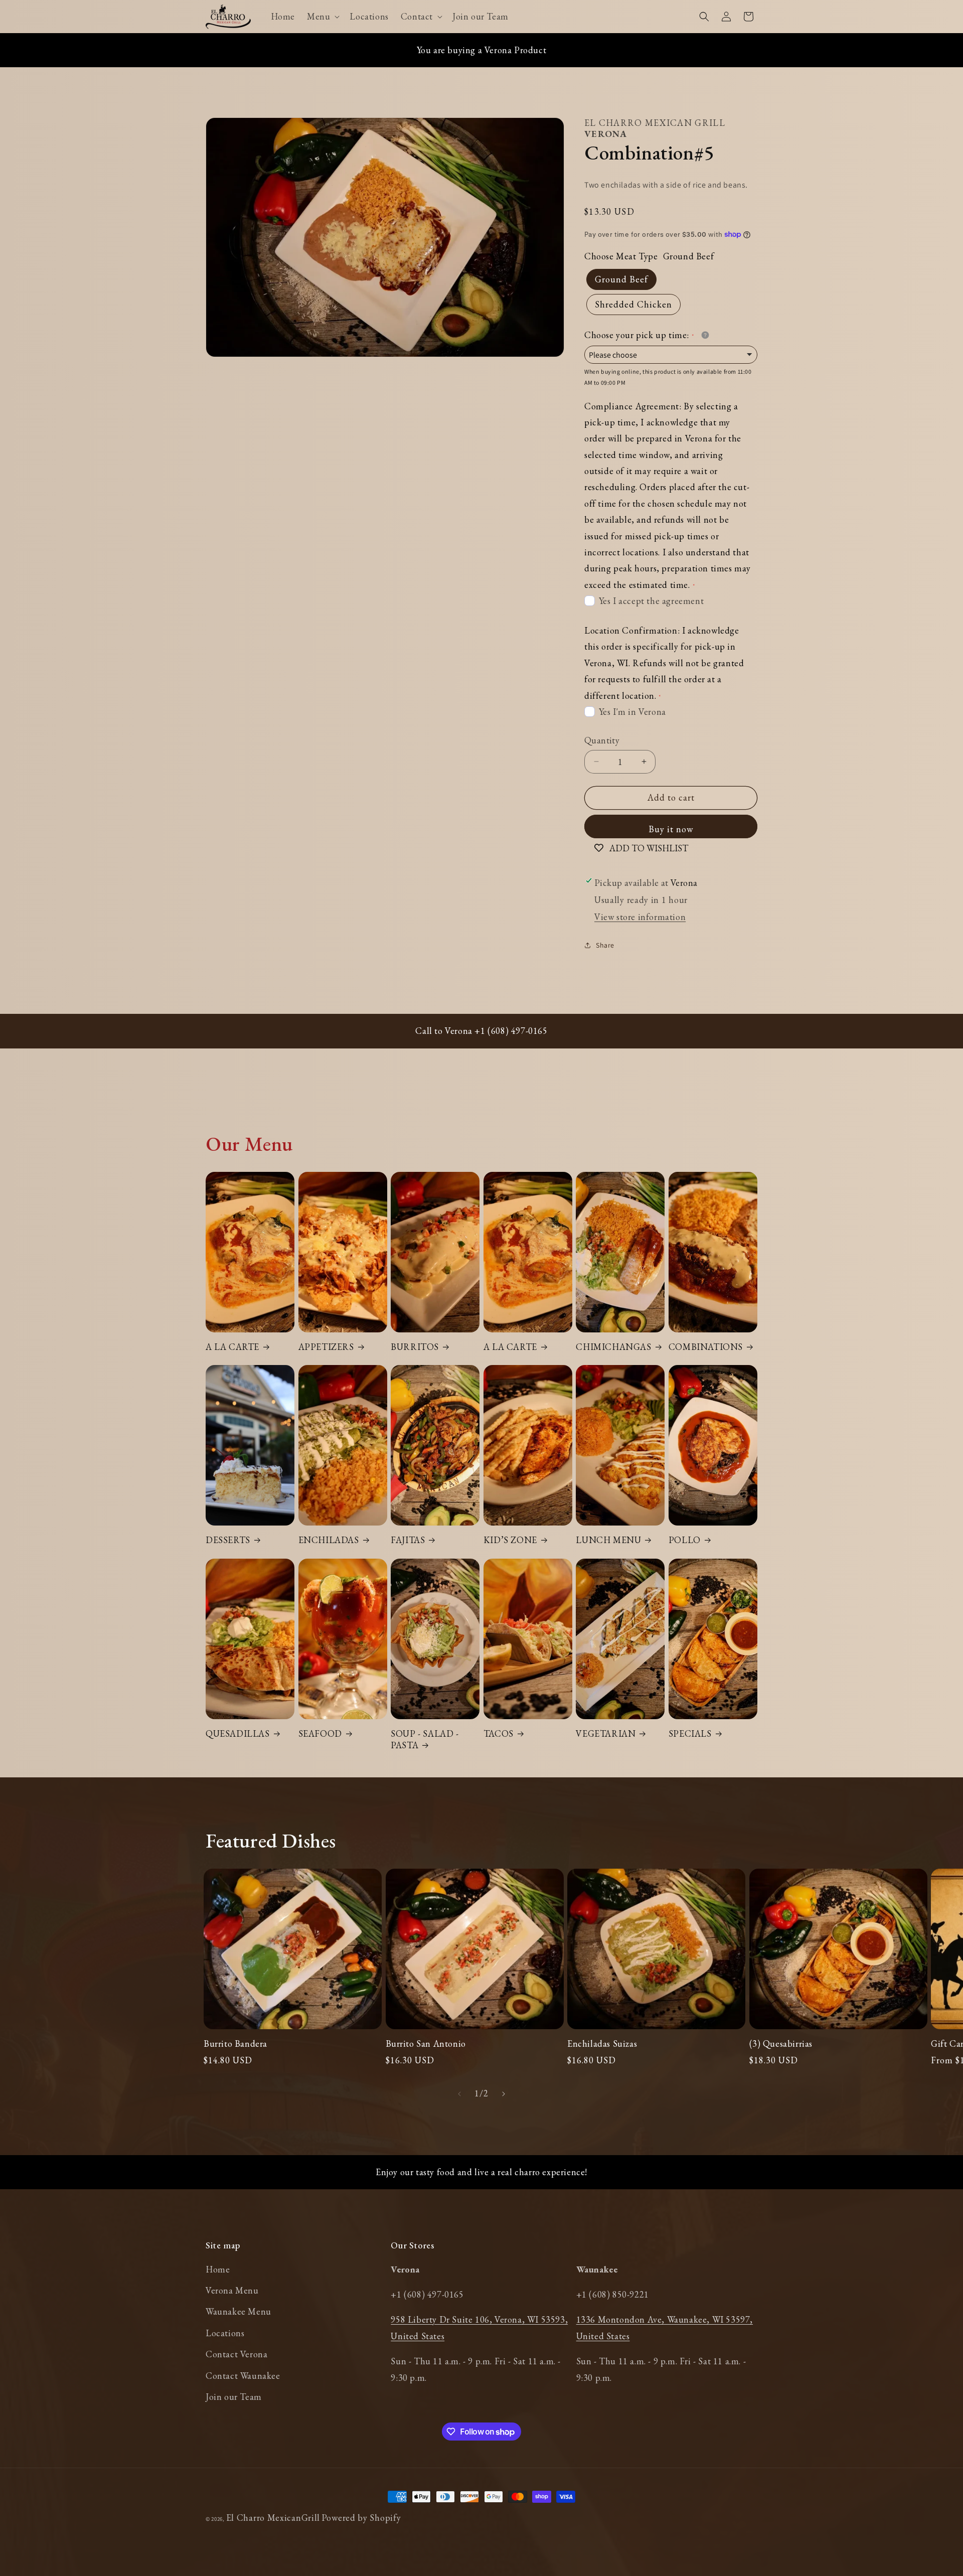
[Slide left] (459, 2094)
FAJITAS (408, 1540)
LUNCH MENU (608, 1540)
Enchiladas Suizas (602, 2043)
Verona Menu (232, 2290)
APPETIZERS (326, 1347)
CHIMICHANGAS (613, 1347)
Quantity (602, 740)
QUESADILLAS (238, 1733)
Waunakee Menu (238, 2311)
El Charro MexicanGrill (273, 2518)
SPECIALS (690, 1733)
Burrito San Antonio (426, 2043)
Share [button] (605, 945)
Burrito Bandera (235, 2043)
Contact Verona (236, 2354)
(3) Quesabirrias (781, 2043)
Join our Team (234, 2397)
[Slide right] (504, 2094)
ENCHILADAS (329, 1540)
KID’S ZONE (510, 1540)
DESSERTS (228, 1540)
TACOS (499, 1733)
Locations (225, 2333)
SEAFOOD (320, 1733)
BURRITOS (415, 1347)
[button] (322, 16)
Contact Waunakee (243, 2376)
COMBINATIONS (706, 1347)
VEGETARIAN (606, 1733)
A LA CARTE (232, 1347)
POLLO (685, 1540)
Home (218, 2269)
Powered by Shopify (361, 2518)
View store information (640, 917)
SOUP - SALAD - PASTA (425, 1739)
